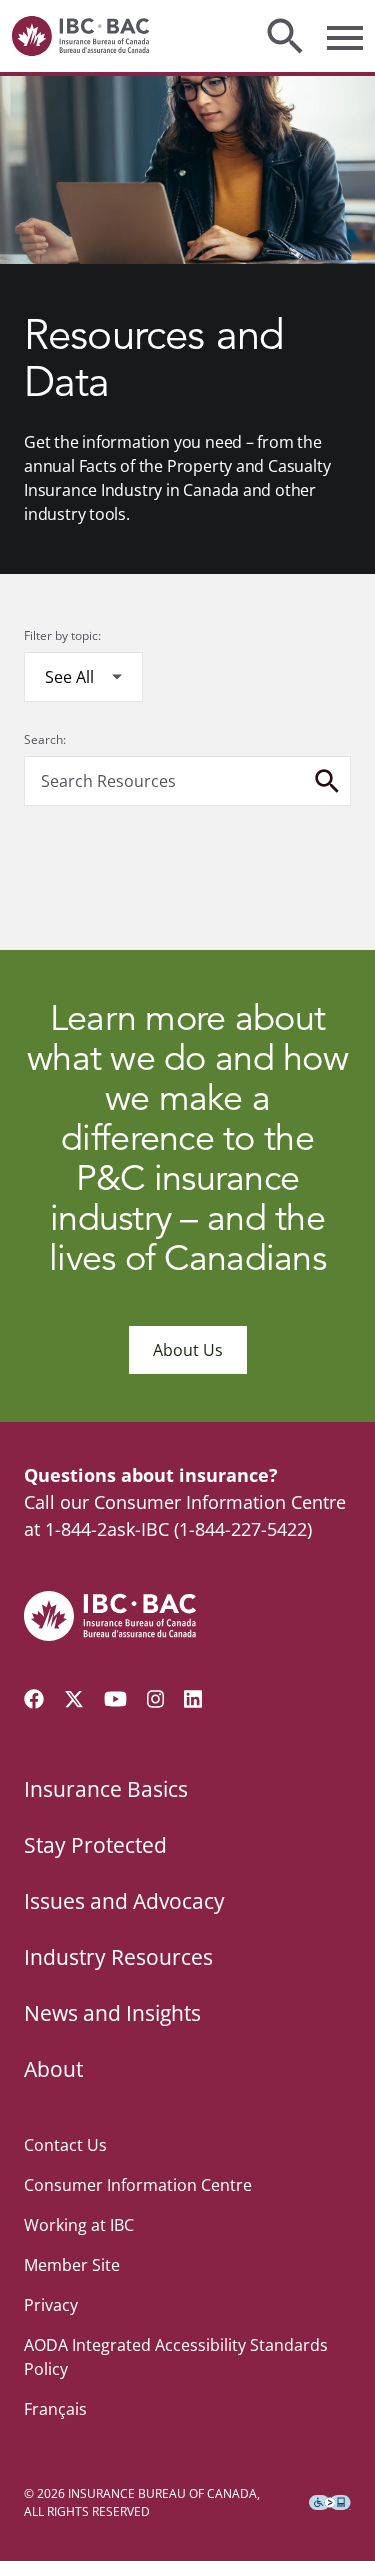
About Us (188, 1350)
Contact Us (65, 2145)
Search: (45, 739)
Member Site (72, 2265)
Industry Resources (118, 1957)
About (53, 2069)
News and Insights (112, 2013)
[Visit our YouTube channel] (115, 1699)
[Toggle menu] (345, 36)
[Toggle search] (285, 36)
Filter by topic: (62, 635)
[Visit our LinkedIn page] (193, 1699)
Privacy (51, 2305)
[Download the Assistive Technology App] (330, 2503)
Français (55, 2409)
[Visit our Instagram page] (156, 1699)
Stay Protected (95, 1845)
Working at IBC (79, 2225)
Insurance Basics (106, 1789)
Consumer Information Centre (138, 2185)
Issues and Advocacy (124, 1901)
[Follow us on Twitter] (74, 1699)
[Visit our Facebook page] (34, 1699)
